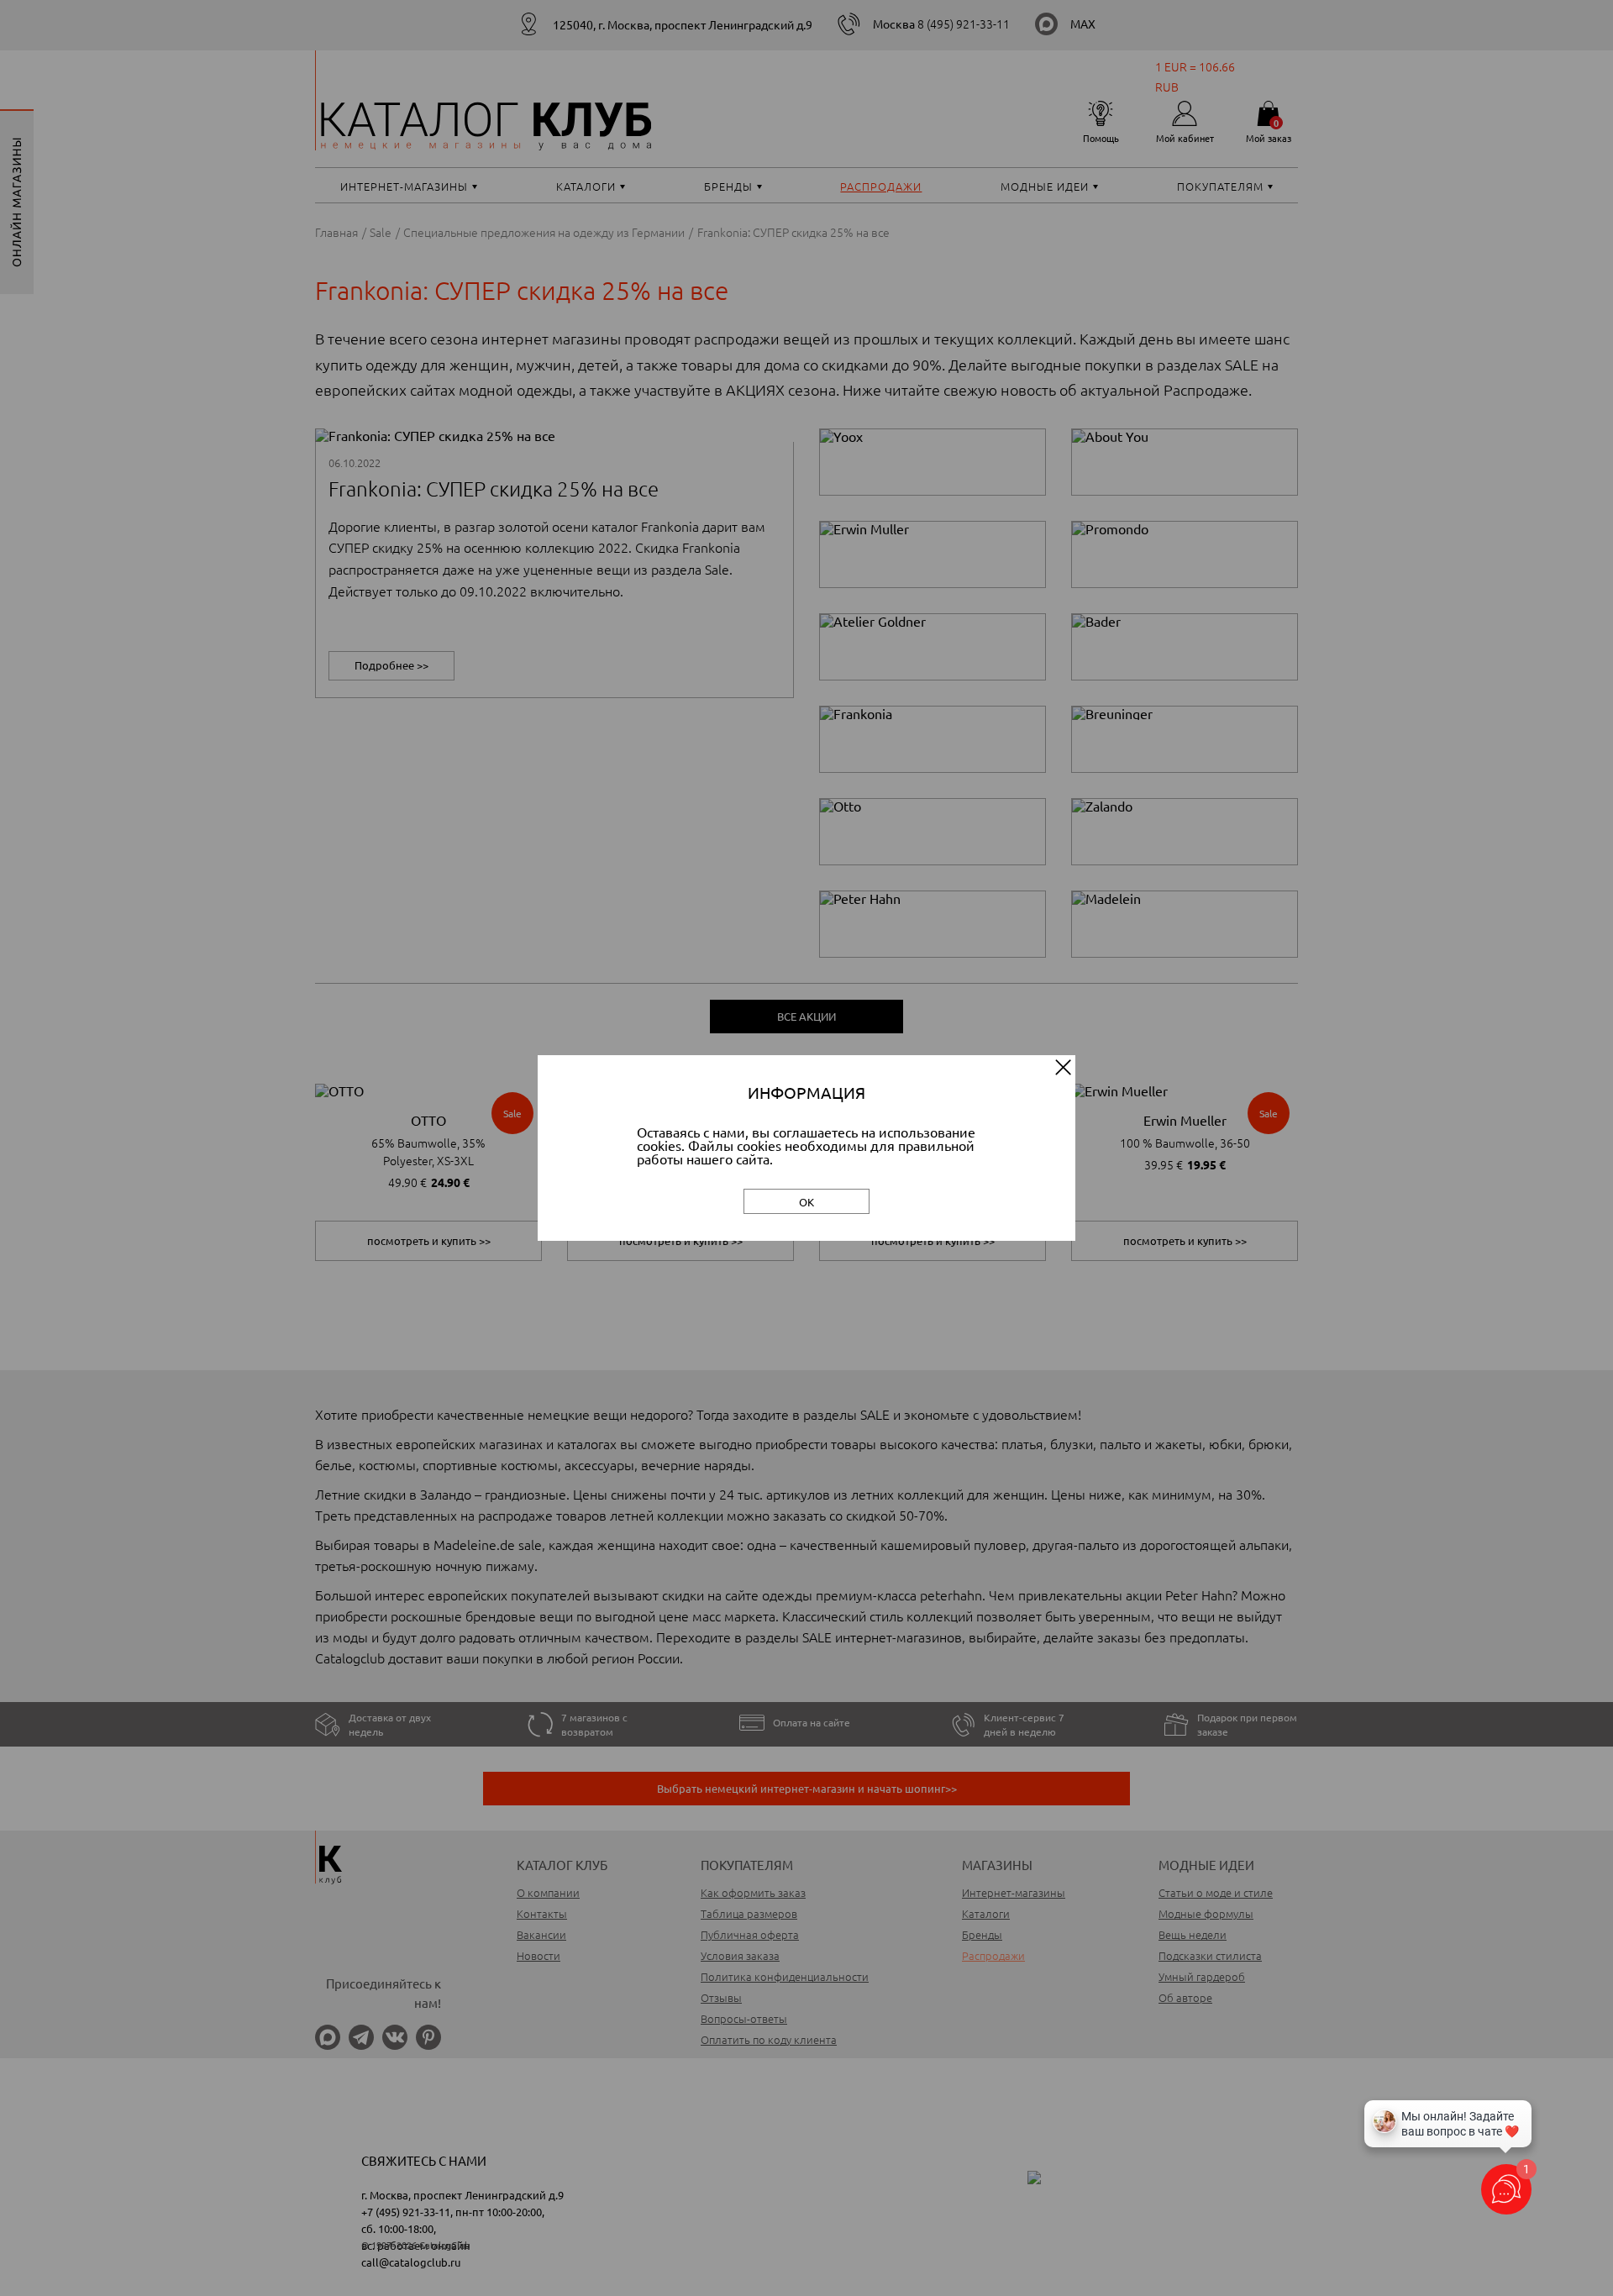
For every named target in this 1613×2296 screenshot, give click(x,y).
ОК (806, 1202)
